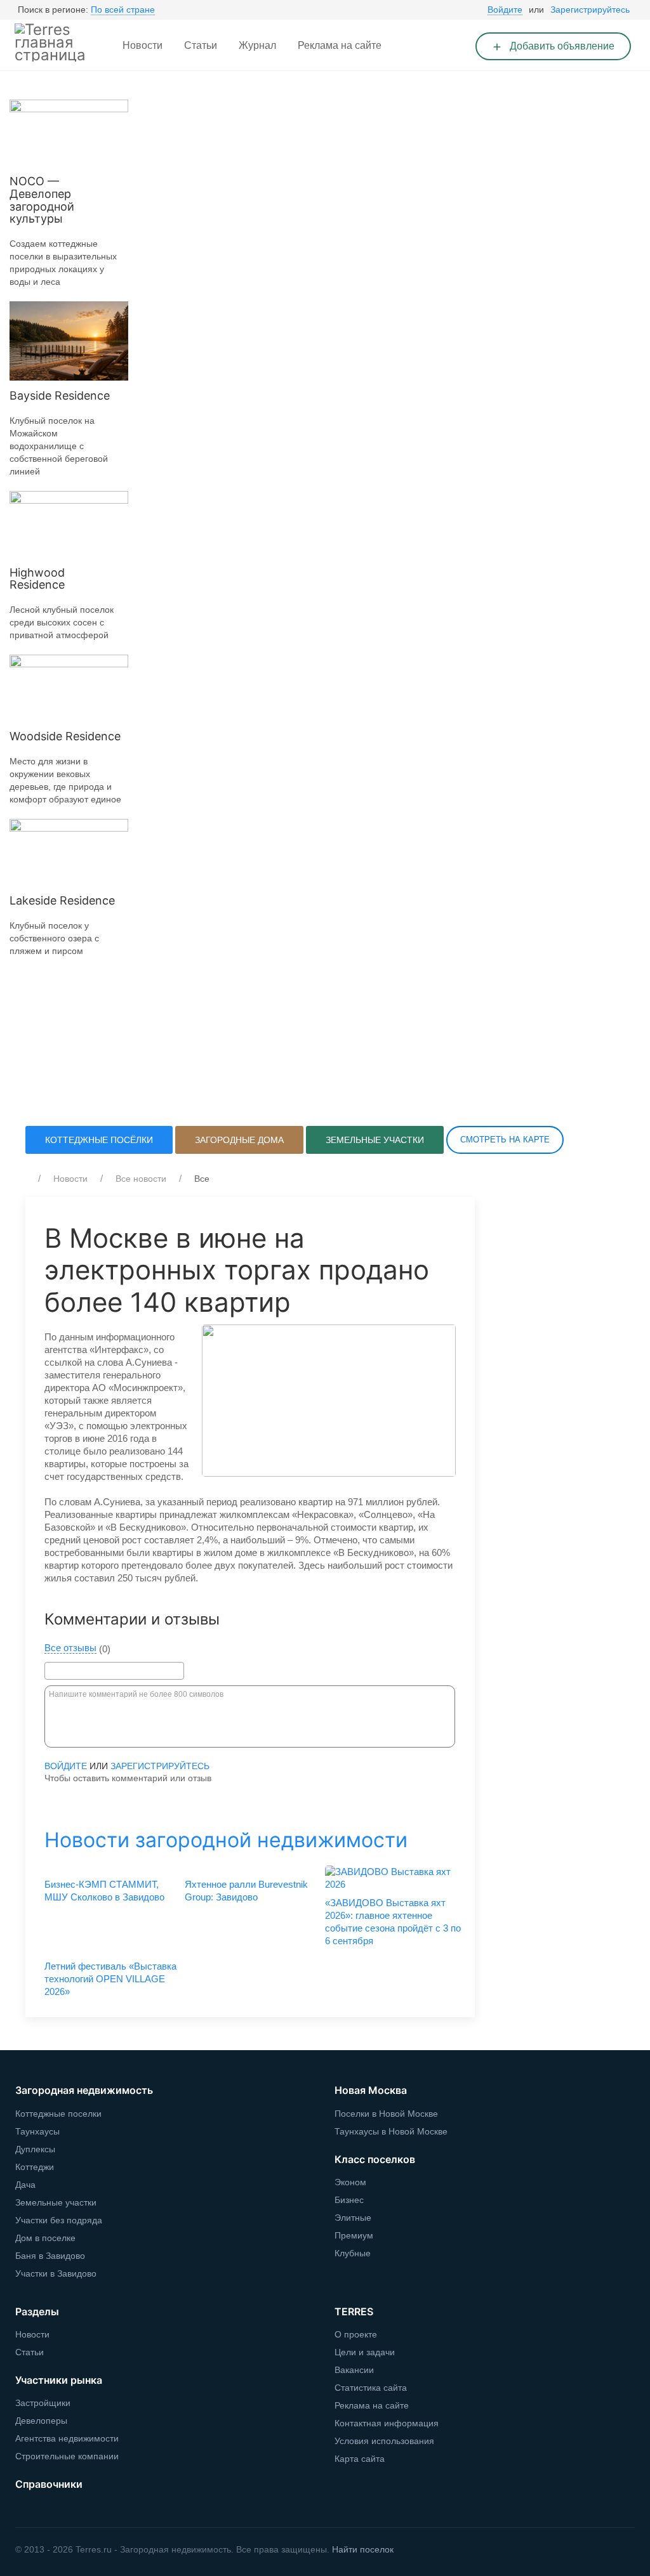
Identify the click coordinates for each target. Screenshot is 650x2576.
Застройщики (43, 2403)
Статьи (201, 45)
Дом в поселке (45, 2238)
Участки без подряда (59, 2220)
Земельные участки (375, 1140)
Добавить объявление (561, 46)
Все (202, 1179)
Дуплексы (35, 2149)
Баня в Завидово (50, 2256)
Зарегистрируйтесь (590, 10)
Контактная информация (387, 2423)
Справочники (49, 2484)
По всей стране (123, 10)
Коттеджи (35, 2167)
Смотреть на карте (505, 1140)
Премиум (354, 2235)
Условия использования (384, 2441)
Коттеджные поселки (58, 2114)
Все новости (141, 1179)
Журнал (257, 45)
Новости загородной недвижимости (226, 1840)
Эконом (350, 2182)
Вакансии (354, 2370)
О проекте (356, 2334)
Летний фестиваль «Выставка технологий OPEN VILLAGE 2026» (110, 1979)
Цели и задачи (365, 2352)
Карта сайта (360, 2459)
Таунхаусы (37, 2131)
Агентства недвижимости (67, 2438)
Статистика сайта (371, 2388)
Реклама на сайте (340, 45)
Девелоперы (41, 2421)
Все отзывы (70, 1648)
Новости (143, 45)
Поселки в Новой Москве (386, 2114)
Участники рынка (59, 2380)
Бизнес (349, 2200)
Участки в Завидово (56, 2273)
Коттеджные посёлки (99, 1140)
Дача (25, 2185)
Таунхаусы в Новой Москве (391, 2131)
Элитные (353, 2218)
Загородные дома (239, 1140)
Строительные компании (67, 2456)
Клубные (353, 2253)
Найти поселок (363, 2549)
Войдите (505, 10)
